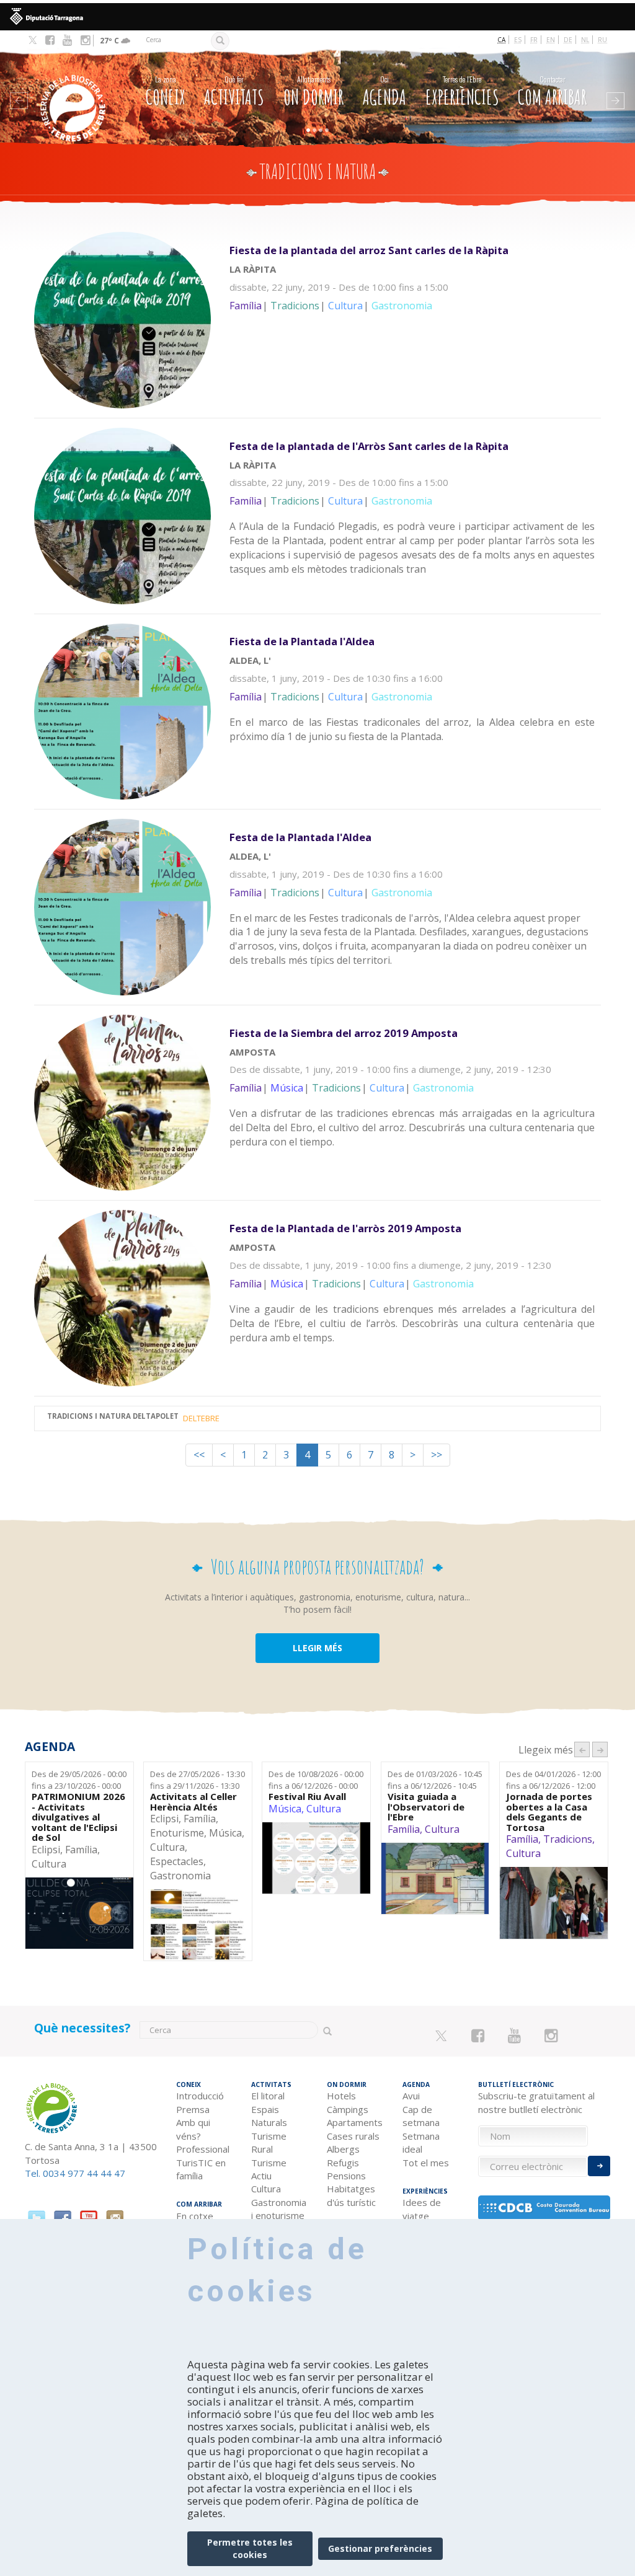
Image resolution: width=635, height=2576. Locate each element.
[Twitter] (33, 41)
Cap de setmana (421, 2116)
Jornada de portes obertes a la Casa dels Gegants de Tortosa (549, 1812)
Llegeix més (415, 294)
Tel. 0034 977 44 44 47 (75, 2173)
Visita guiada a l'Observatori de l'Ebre (426, 1807)
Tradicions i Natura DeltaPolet (113, 1417)
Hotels (341, 2096)
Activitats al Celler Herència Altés (193, 1802)
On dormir (313, 91)
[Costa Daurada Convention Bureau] (544, 2208)
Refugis (343, 2163)
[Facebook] (50, 40)
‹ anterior (582, 1749)
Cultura (49, 1864)
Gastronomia (180, 1876)
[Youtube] (67, 40)
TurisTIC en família (201, 2169)
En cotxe (195, 2216)
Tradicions (568, 1839)
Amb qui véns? (193, 2129)
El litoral (268, 2096)
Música (225, 1833)
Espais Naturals (269, 2116)
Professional (203, 2149)
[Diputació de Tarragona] (317, 17)
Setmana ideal (421, 2142)
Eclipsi (46, 1850)
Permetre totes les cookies (250, 2548)
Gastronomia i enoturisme (279, 2209)
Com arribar (552, 91)
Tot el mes (426, 2163)
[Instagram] (85, 40)
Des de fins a (79, 1780)
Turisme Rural (269, 2142)
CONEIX (166, 91)
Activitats (234, 91)
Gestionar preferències (380, 2548)
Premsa (193, 2109)
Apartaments (355, 2122)
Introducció (200, 2096)
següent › (600, 1749)
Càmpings (348, 2109)
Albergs (343, 2149)
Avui (411, 2096)
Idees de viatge (422, 2209)
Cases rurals (353, 2136)
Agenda (384, 91)
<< (199, 1455)
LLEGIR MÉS (317, 1648)
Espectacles (177, 1861)
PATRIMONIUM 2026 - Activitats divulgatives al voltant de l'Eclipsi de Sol (78, 1817)
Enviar (599, 2166)
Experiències (462, 91)
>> (437, 1455)
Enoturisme (177, 1833)
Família (81, 1850)
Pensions (346, 2176)
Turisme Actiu (269, 2169)
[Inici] (74, 90)
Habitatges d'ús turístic (351, 2195)
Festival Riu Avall (307, 1797)
